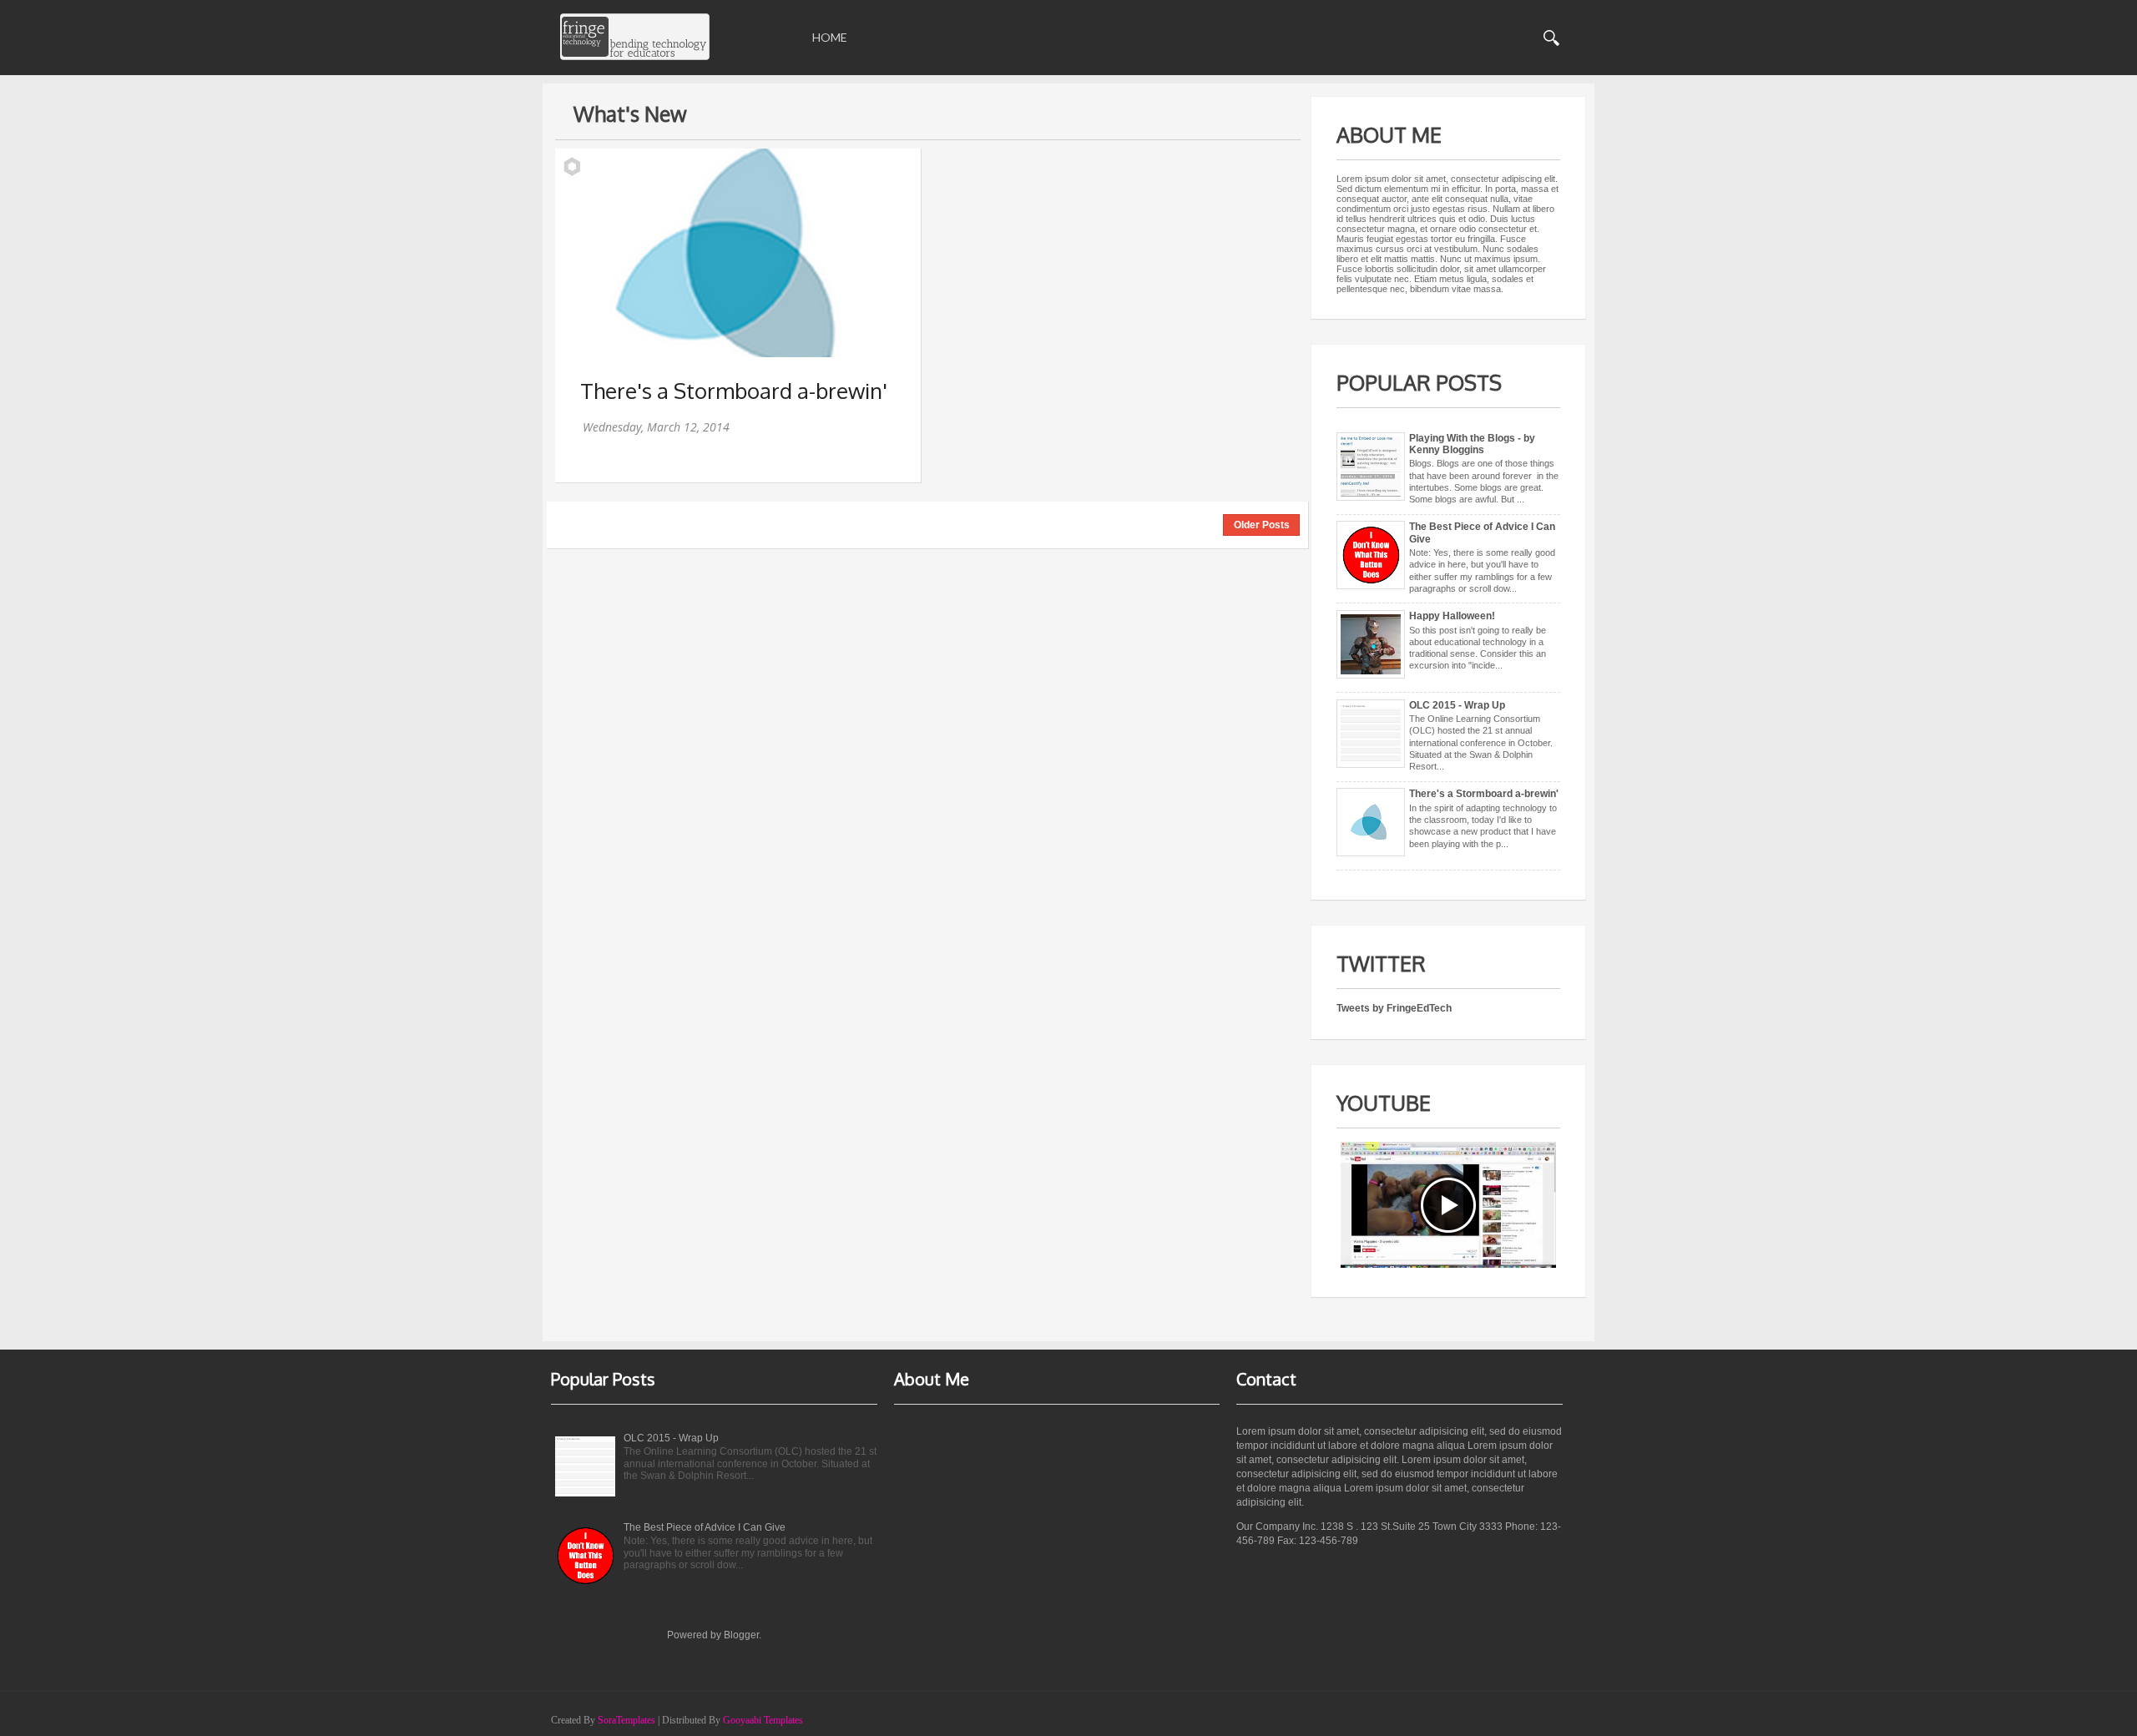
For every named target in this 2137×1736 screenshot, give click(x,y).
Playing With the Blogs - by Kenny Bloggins (1472, 444)
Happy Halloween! (1452, 616)
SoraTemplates (626, 1720)
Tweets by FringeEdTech (1394, 1008)
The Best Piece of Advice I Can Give (705, 1527)
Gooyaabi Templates (763, 1720)
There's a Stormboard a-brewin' (734, 390)
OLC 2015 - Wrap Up (1457, 705)
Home (830, 37)
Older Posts (1262, 525)
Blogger (741, 1635)
